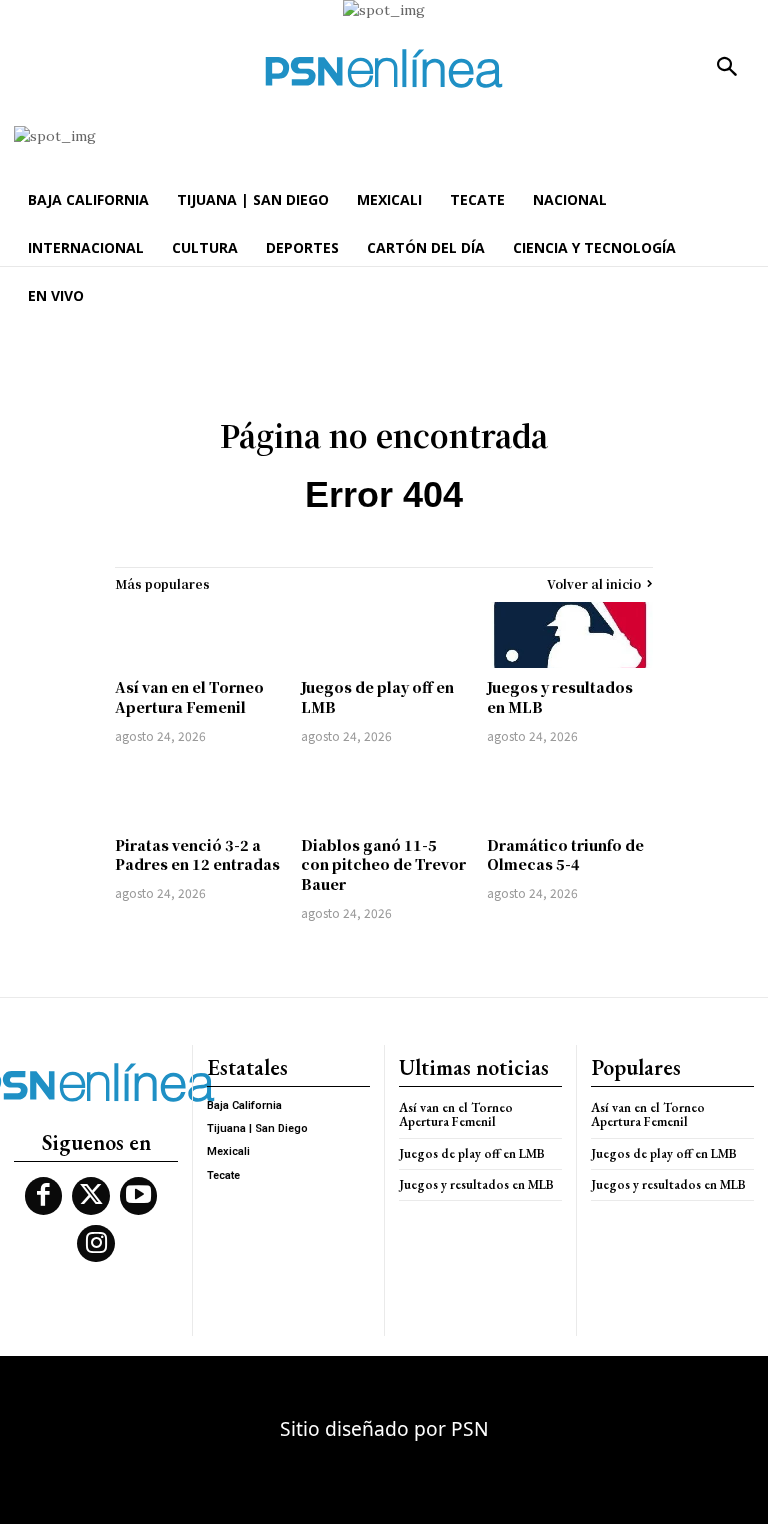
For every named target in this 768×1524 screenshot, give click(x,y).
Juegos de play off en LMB (472, 1153)
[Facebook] (44, 1196)
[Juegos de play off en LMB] (384, 635)
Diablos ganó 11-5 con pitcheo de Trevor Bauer (383, 864)
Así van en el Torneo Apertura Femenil (189, 697)
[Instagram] (96, 1244)
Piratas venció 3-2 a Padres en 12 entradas (197, 855)
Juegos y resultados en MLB (476, 1184)
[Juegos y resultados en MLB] (570, 635)
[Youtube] (139, 1196)
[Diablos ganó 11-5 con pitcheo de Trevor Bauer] (384, 793)
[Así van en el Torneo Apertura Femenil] (198, 635)
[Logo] (384, 68)
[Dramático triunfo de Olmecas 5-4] (570, 793)
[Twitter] (91, 1196)
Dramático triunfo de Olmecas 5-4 (565, 855)
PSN (470, 1428)
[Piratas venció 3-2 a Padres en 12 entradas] (198, 793)
